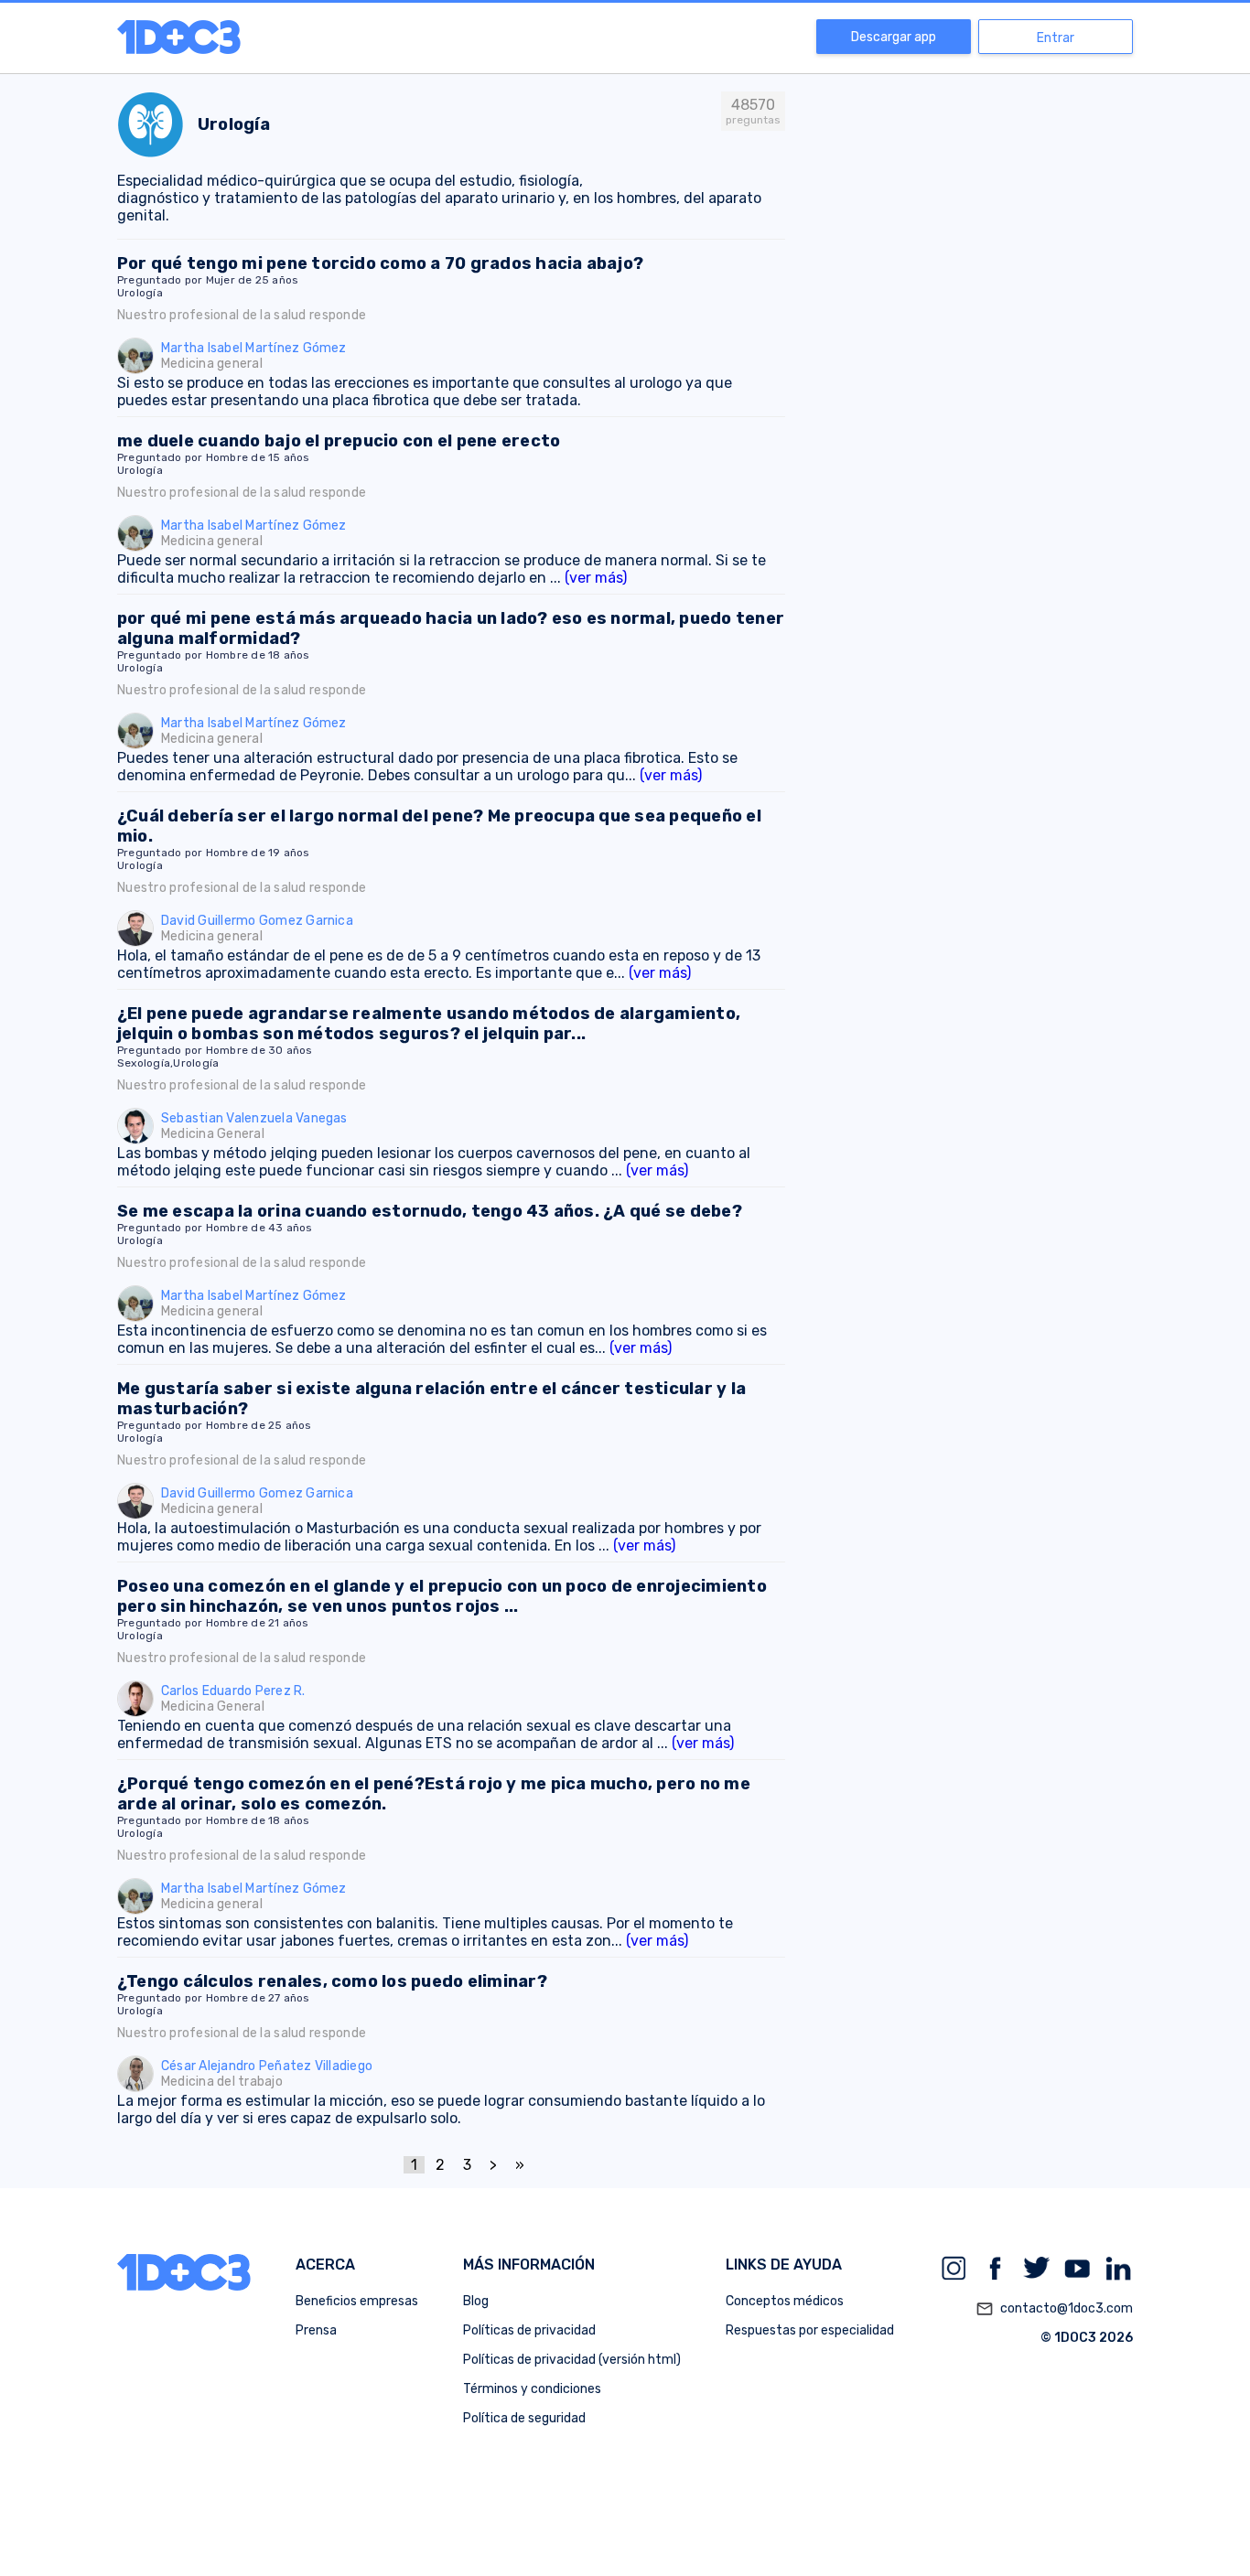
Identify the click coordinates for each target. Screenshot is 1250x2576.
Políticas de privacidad (529, 2330)
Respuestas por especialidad (810, 2330)
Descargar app (894, 37)
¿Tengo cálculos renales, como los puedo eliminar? (332, 1981)
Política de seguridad (524, 2418)
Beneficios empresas (357, 2301)
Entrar (1056, 38)
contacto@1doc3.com (1054, 2309)
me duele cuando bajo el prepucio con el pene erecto (339, 441)
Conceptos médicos (785, 2301)
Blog (476, 2301)
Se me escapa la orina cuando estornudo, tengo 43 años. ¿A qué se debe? (430, 1211)
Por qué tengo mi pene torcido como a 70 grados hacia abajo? (380, 263)
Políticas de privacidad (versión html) (572, 2360)
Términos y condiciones (532, 2389)
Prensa (316, 2330)
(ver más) (596, 578)
